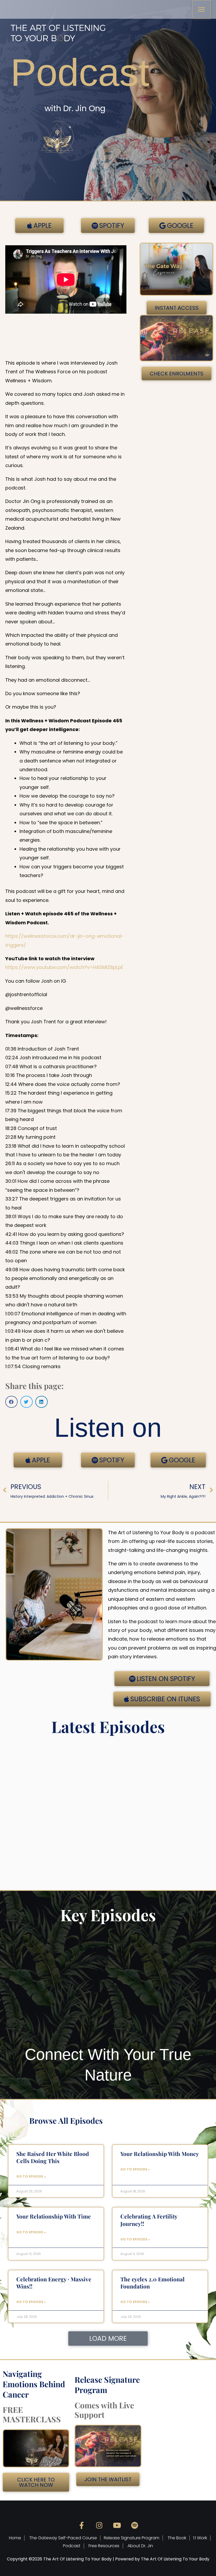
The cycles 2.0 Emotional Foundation (153, 2283)
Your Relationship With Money (160, 2154)
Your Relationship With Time (54, 2216)
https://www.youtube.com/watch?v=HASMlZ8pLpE (64, 967)
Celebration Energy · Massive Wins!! (54, 2283)
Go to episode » (31, 2176)
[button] (11, 1402)
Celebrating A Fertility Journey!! (149, 2220)
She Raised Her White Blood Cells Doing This (53, 2157)
